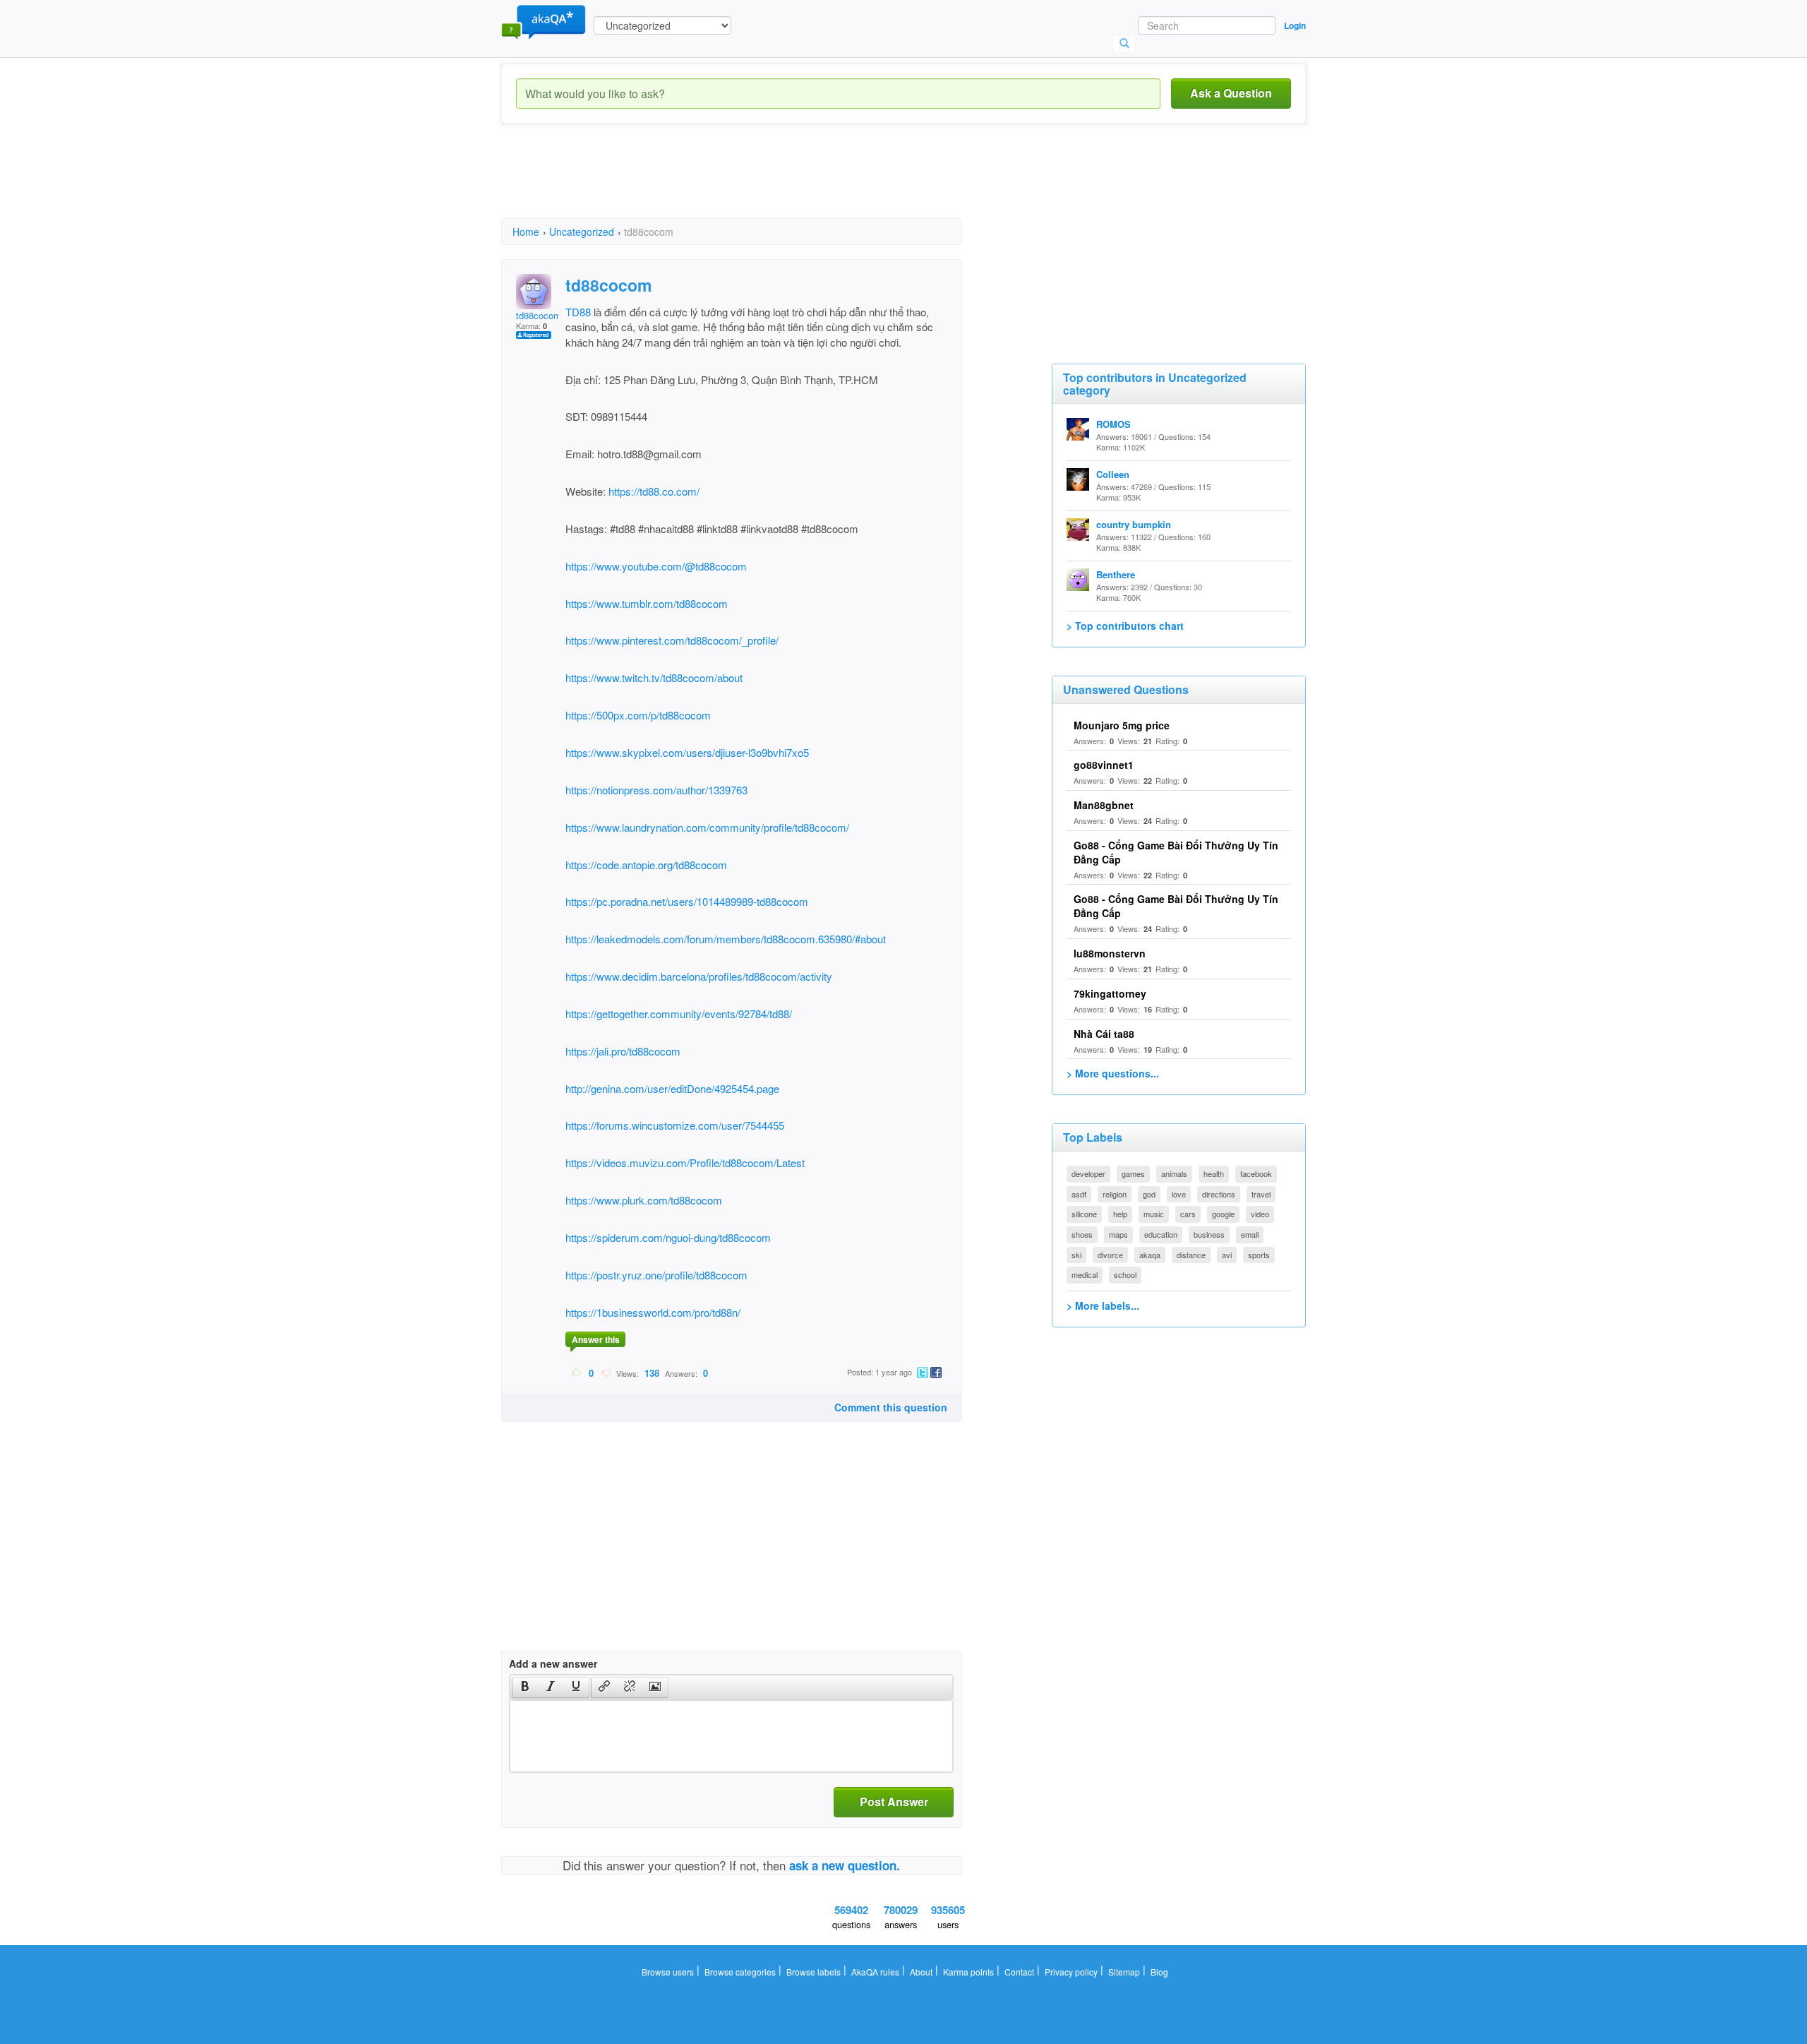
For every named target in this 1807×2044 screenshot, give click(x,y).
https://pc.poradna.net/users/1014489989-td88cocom (687, 901)
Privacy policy (1071, 1972)
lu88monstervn (1110, 953)
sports (1259, 1255)
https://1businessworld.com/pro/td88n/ (653, 1312)
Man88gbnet (1104, 805)
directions (1219, 1194)
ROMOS (1113, 424)
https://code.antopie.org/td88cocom (646, 865)
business (1209, 1234)
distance (1191, 1255)
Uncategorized (582, 232)
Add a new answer (553, 1663)
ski (1076, 1255)
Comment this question (891, 1407)
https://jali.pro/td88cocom (623, 1051)
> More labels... (1103, 1305)
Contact (1019, 1972)
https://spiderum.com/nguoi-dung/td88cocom (668, 1237)
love (1179, 1194)
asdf (1079, 1194)
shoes (1082, 1234)
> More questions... (1113, 1073)
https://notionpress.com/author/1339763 (656, 790)
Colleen (1113, 474)
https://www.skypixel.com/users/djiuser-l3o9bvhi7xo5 (687, 752)
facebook (1256, 1173)
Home (526, 232)
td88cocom (539, 315)
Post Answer (894, 1801)
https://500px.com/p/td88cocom (638, 715)
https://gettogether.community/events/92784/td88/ (679, 1014)
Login (1295, 25)
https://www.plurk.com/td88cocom (644, 1200)
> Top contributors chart (1125, 626)
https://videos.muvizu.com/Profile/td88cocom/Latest (685, 1163)
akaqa (1150, 1255)
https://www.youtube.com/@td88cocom (656, 566)
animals (1174, 1173)
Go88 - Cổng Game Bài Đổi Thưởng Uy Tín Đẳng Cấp (1176, 852)
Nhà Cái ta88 (1104, 1034)
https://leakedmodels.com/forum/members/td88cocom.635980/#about (726, 939)
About (921, 1972)
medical (1085, 1274)
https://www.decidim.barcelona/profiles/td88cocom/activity (699, 976)
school (1125, 1274)
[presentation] (525, 1687)
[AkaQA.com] (544, 21)
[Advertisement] (758, 184)
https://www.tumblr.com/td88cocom (647, 603)
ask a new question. (845, 1865)
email (1250, 1234)
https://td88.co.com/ (654, 491)
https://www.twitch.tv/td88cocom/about (654, 677)
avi (1227, 1255)
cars (1188, 1214)
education (1161, 1234)
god (1149, 1194)
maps (1118, 1234)
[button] (525, 1687)
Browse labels (814, 1972)
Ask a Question (1231, 93)
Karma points (968, 1972)
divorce (1110, 1255)
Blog (1159, 1972)
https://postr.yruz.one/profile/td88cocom (656, 1275)
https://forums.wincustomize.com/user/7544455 (675, 1125)
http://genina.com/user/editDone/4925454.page (672, 1088)
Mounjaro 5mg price (1122, 725)
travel (1261, 1194)
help (1120, 1214)
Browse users (668, 1972)
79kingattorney (1110, 993)
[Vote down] (606, 1373)
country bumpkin (1134, 524)
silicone (1084, 1214)
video (1260, 1214)
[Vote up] (577, 1373)
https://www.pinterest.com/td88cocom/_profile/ (672, 640)
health (1214, 1173)
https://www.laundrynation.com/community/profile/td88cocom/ (707, 827)
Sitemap (1124, 1972)
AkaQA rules (875, 1972)
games (1133, 1173)
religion (1115, 1194)
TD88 (578, 312)
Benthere (1116, 574)
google (1223, 1214)
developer (1088, 1173)
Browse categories (740, 1972)
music (1154, 1214)
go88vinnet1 (1104, 765)
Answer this (596, 1339)
